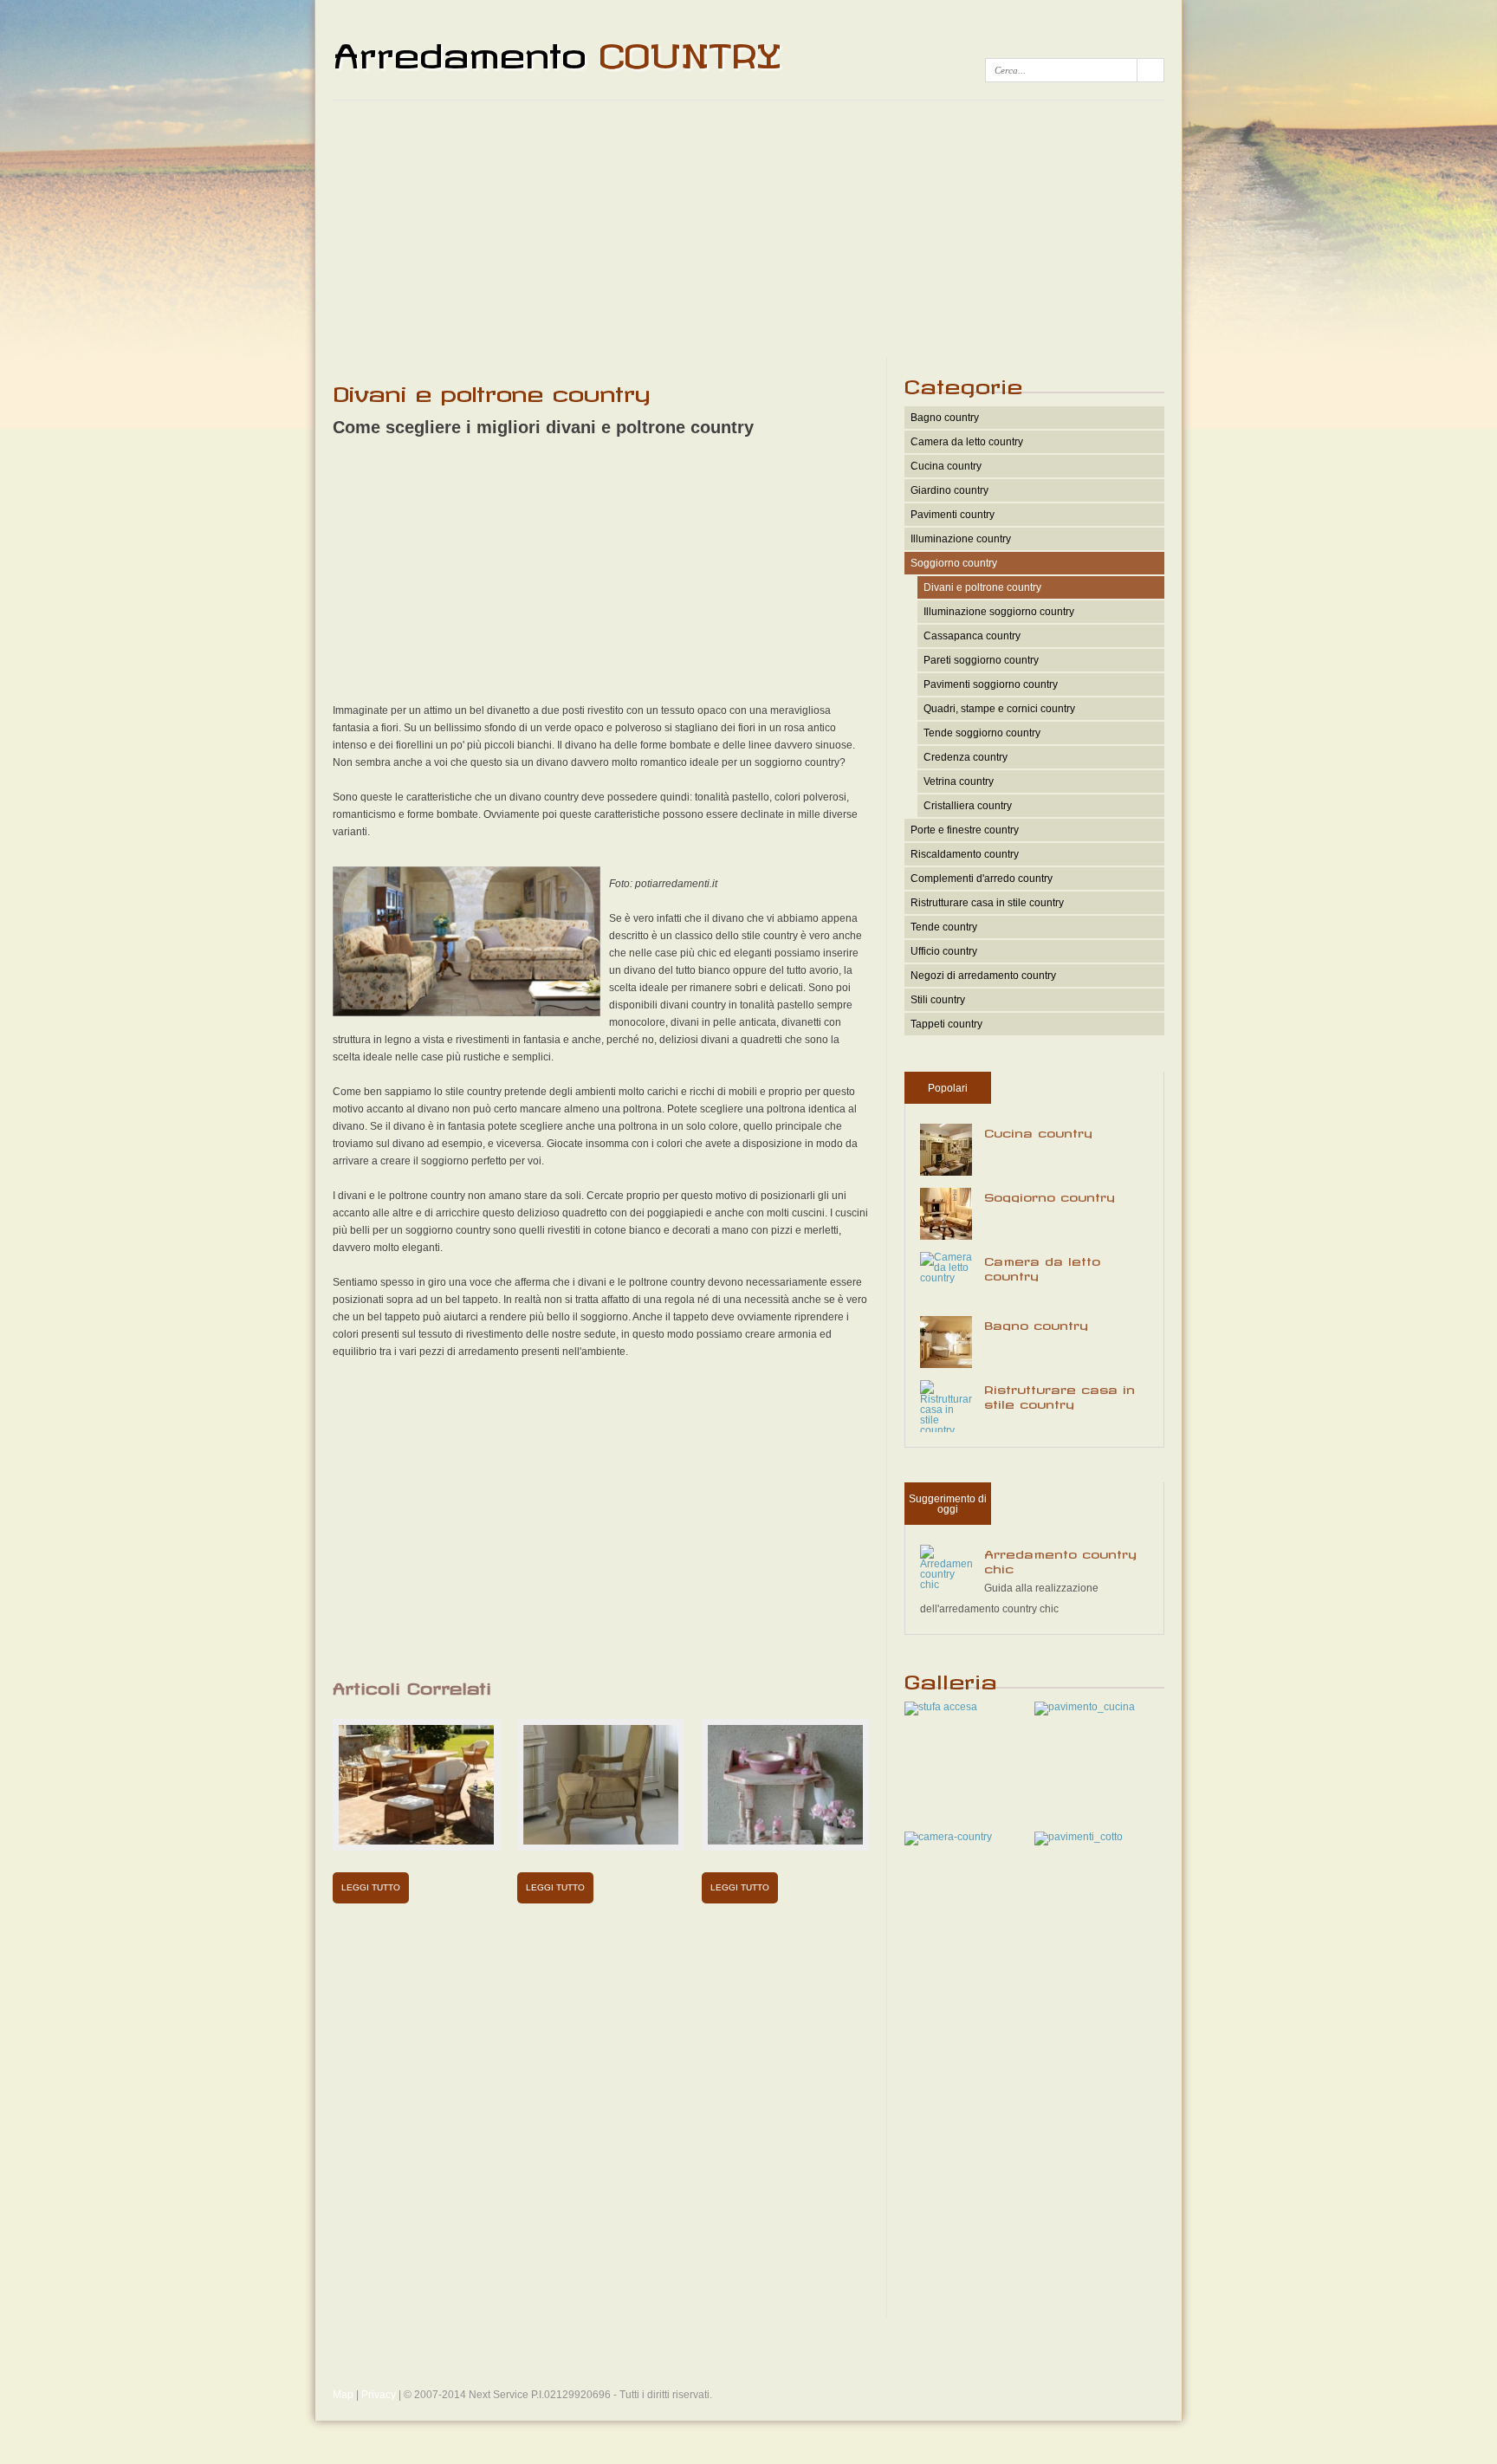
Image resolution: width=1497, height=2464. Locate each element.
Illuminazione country (961, 539)
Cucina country (946, 466)
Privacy (379, 2395)
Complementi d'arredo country (982, 879)
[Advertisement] (748, 227)
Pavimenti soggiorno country (991, 684)
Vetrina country (959, 781)
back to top (749, 2361)
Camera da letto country (967, 442)
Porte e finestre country (965, 830)
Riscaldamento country (965, 854)
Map (343, 2395)
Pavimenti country (953, 515)
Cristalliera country (968, 806)
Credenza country (966, 757)
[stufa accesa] (941, 1707)
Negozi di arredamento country (983, 976)
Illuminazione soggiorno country (999, 612)
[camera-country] (948, 1837)
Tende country (944, 927)
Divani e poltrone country (982, 587)
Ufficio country (944, 951)
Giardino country (949, 490)
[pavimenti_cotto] (1079, 1837)
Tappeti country (946, 1024)
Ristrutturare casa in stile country (987, 903)
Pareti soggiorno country (981, 660)
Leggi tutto (371, 1887)
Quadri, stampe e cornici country (999, 709)
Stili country (938, 1000)
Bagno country (945, 418)
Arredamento (557, 49)
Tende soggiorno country (982, 733)
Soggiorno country (954, 563)
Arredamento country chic (1060, 1559)
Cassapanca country (972, 636)
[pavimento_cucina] (1085, 1707)
